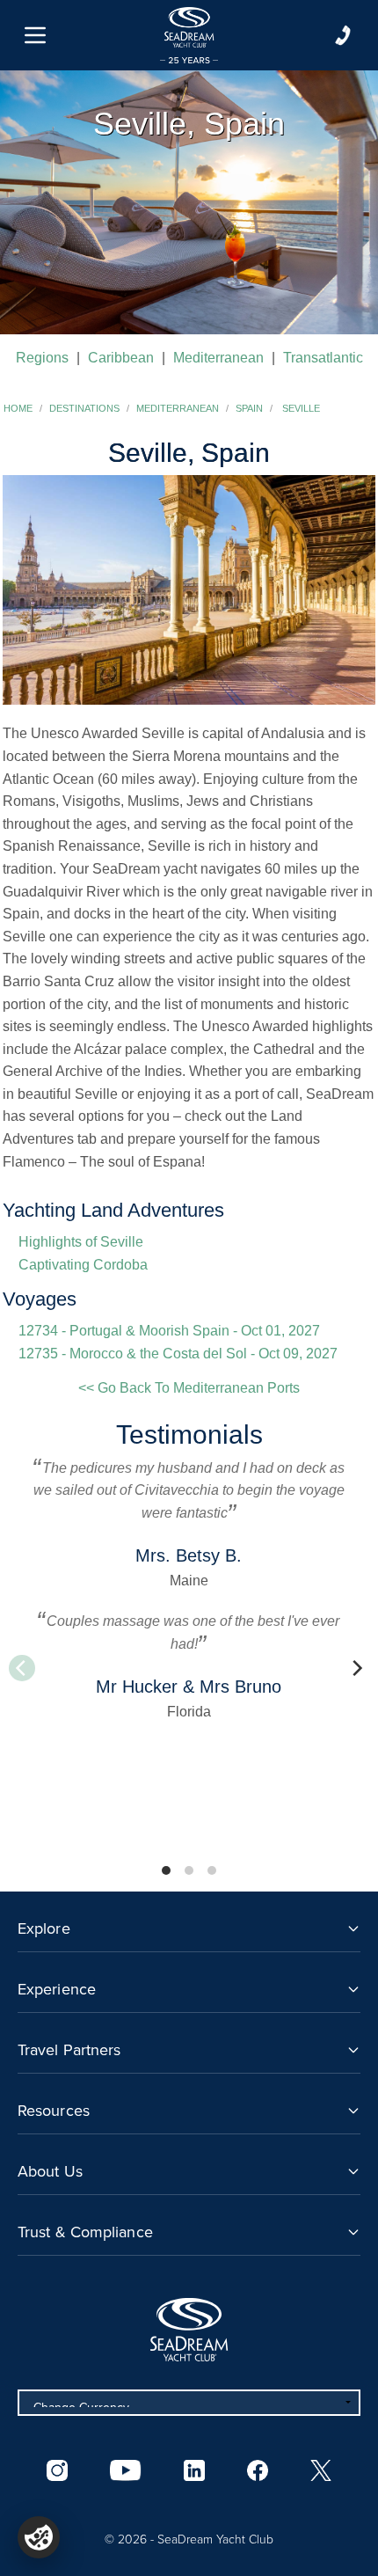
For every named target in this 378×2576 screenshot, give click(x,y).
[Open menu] (35, 35)
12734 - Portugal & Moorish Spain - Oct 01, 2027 (169, 1331)
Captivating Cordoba (83, 1265)
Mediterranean (218, 358)
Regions (42, 358)
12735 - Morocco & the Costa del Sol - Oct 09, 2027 (178, 1354)
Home (18, 408)
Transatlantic (323, 358)
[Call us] (343, 35)
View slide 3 (212, 1870)
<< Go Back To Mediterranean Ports (189, 1388)
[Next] (356, 1668)
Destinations (84, 408)
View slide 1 (166, 1870)
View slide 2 (189, 1870)
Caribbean (121, 358)
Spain (249, 408)
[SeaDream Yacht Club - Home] (189, 2330)
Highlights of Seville (81, 1242)
